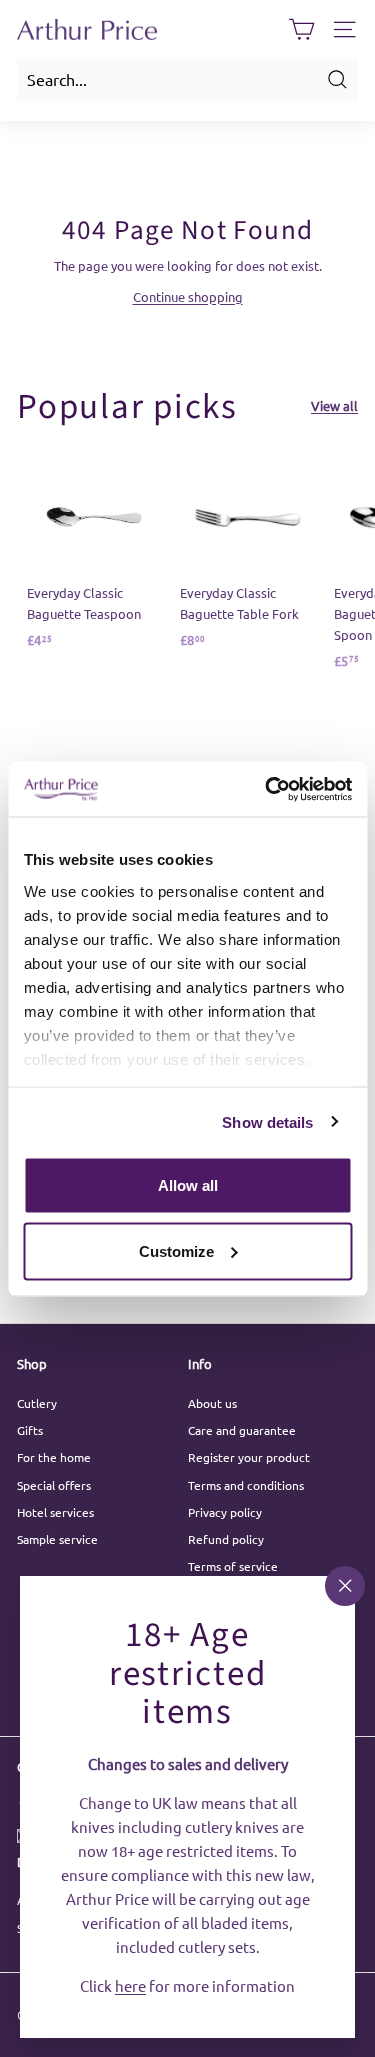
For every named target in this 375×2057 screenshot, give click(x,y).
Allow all (188, 1185)
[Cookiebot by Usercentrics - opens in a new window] (267, 789)
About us (212, 1403)
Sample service (57, 1539)
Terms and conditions (246, 1485)
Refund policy (226, 1539)
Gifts (30, 1430)
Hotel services (55, 1512)
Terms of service (233, 1566)
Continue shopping (188, 296)
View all (334, 405)
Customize (176, 1250)
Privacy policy (225, 1512)
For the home (54, 1457)
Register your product (249, 1457)
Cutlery (37, 1403)
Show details (267, 1121)
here (130, 1984)
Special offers (54, 1485)
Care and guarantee (242, 1430)
